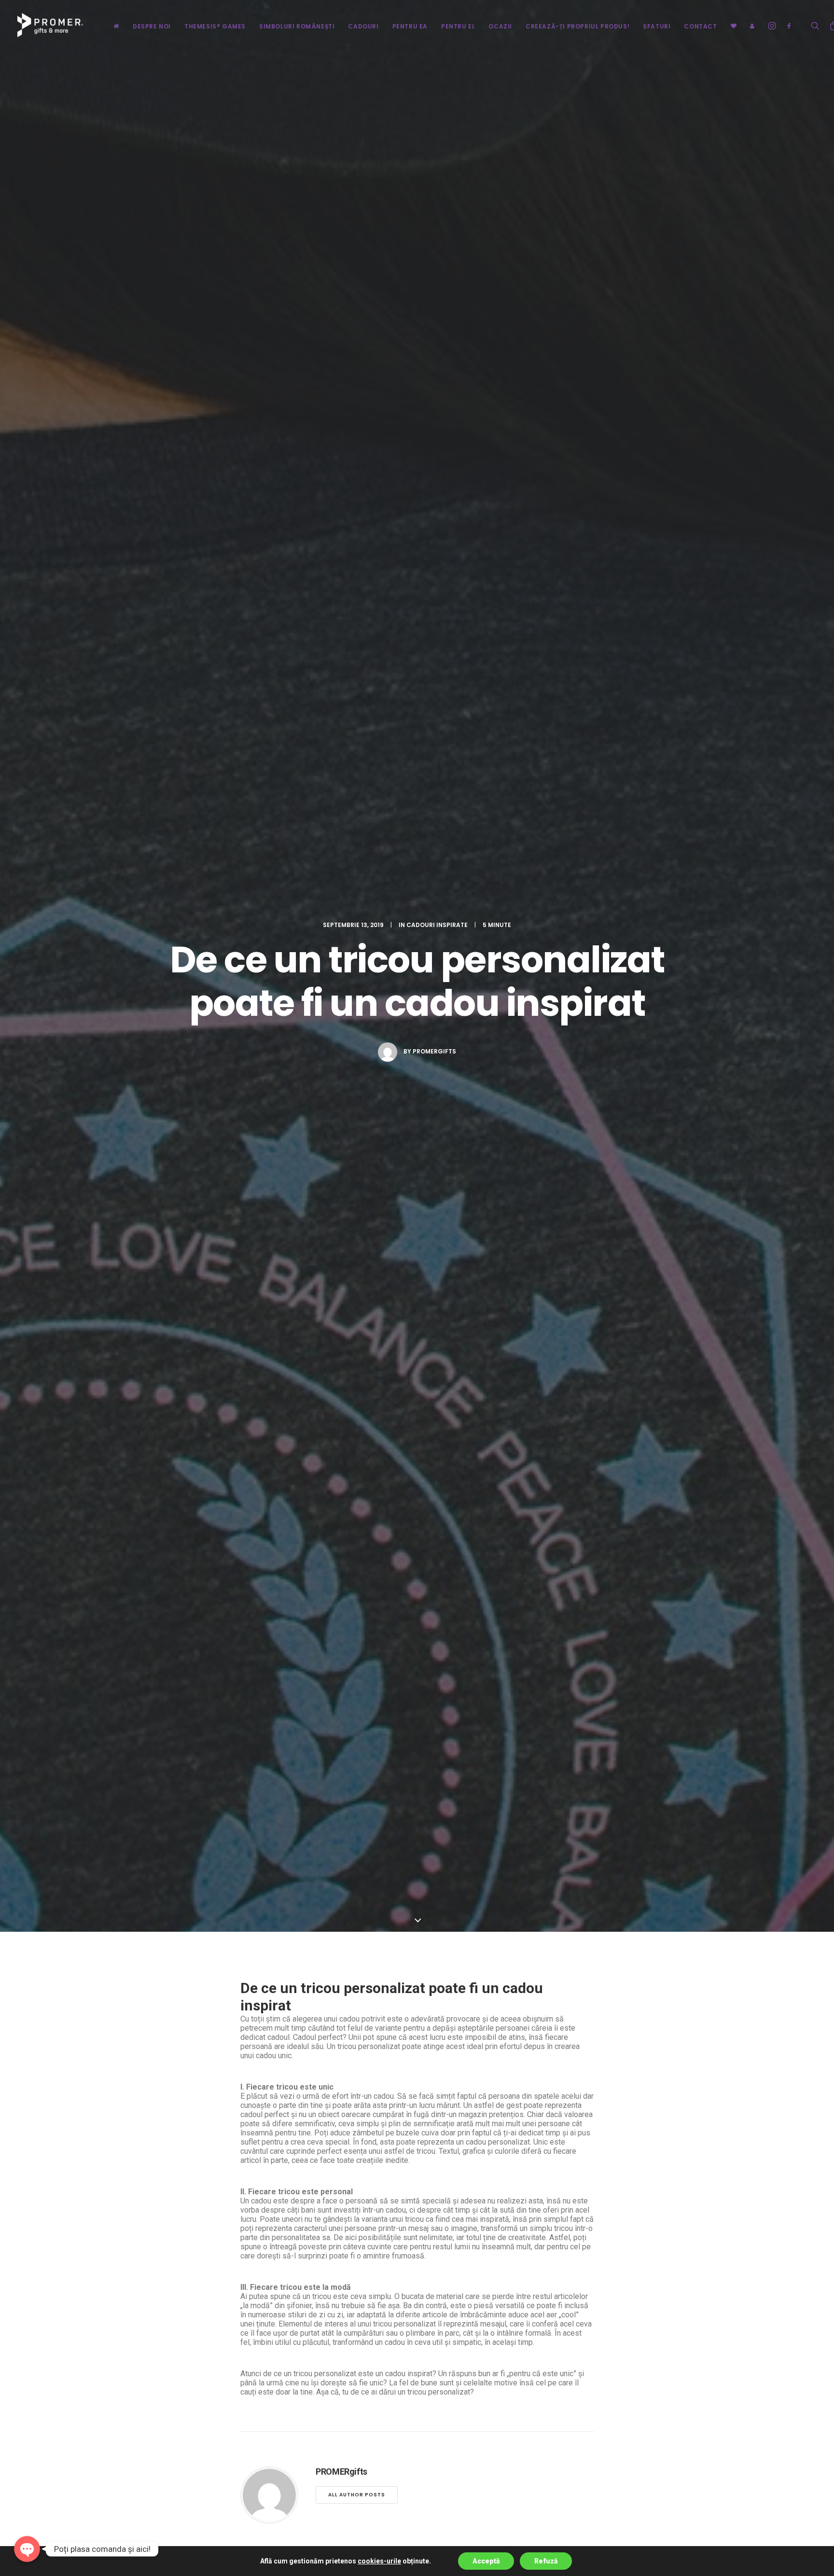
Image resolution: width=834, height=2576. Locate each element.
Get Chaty (27, 2565)
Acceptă (486, 2561)
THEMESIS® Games (215, 26)
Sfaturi (657, 26)
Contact (700, 26)
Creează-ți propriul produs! (577, 26)
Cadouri (363, 26)
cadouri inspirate (437, 925)
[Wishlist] (734, 25)
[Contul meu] (749, 25)
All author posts (357, 2495)
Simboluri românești (297, 26)
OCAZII (500, 26)
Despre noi (152, 26)
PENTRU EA (410, 26)
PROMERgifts (434, 1051)
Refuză (546, 2561)
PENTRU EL (458, 26)
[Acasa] (116, 25)
